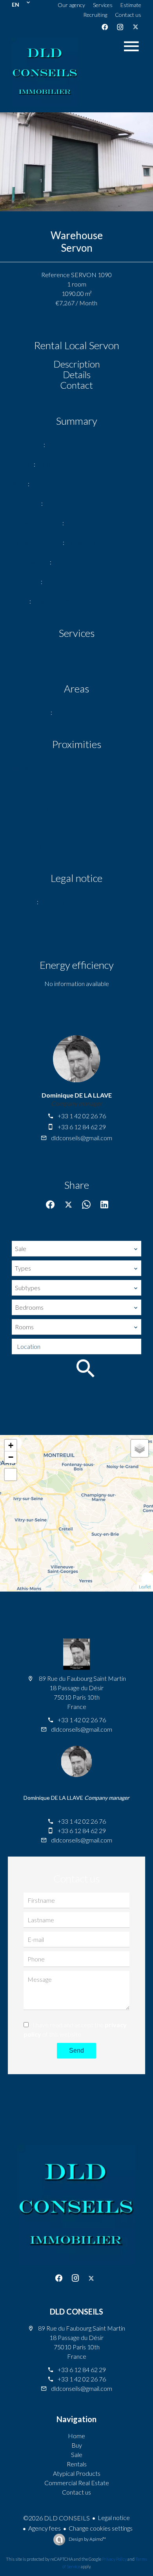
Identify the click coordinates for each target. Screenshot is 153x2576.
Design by (87, 2539)
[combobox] (76, 1249)
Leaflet (145, 1587)
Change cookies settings (101, 2528)
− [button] (11, 1457)
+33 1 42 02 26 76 (82, 1116)
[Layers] (140, 1448)
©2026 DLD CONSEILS (56, 2518)
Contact (76, 385)
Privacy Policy (114, 2559)
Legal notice (114, 2517)
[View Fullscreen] (11, 1475)
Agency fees (45, 2528)
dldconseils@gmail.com (82, 1138)
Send (76, 2051)
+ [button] (11, 1445)
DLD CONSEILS (76, 2311)
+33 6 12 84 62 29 (82, 1127)
